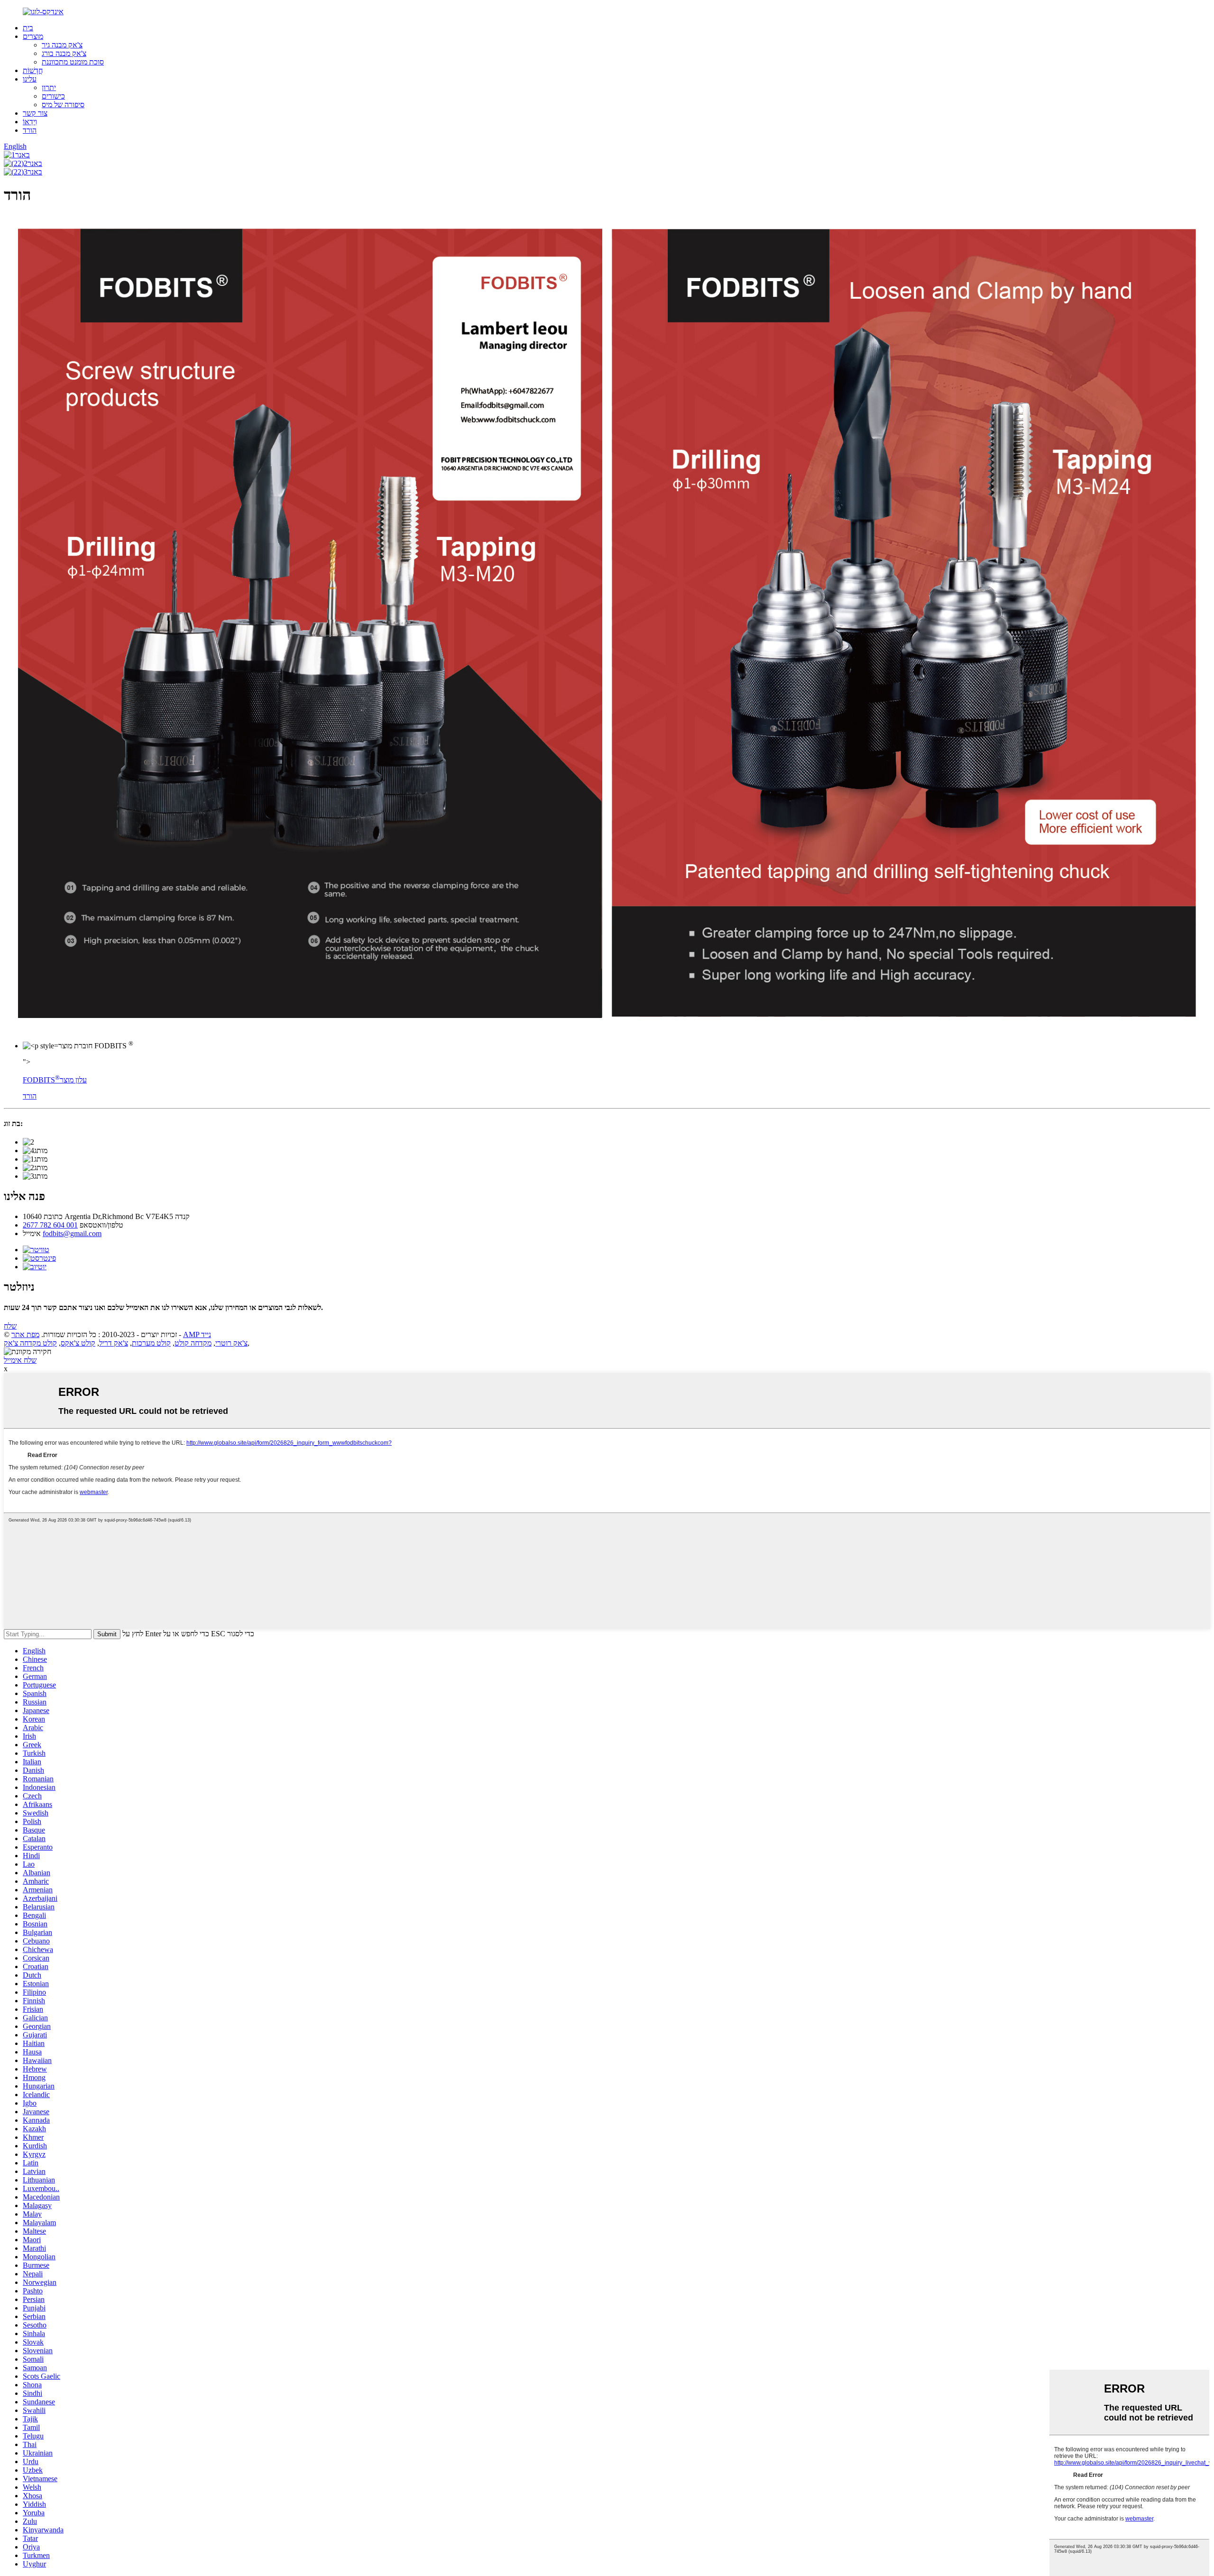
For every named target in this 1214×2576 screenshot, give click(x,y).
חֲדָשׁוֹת (33, 70)
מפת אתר (25, 1334)
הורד (30, 130)
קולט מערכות (151, 1343)
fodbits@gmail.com (72, 1233)
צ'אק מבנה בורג (64, 53)
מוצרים (33, 36)
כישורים (53, 96)
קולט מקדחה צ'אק (30, 1343)
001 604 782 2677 (50, 1225)
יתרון (49, 87)
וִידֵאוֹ (30, 122)
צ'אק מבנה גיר (62, 45)
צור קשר (35, 113)
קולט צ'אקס (78, 1343)
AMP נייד (197, 1334)
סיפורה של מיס (63, 105)
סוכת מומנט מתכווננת (73, 62)
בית (28, 28)
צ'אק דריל (114, 1343)
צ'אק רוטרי (231, 1343)
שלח (10, 1326)
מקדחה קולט (193, 1343)
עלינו (30, 79)
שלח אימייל (20, 1360)
